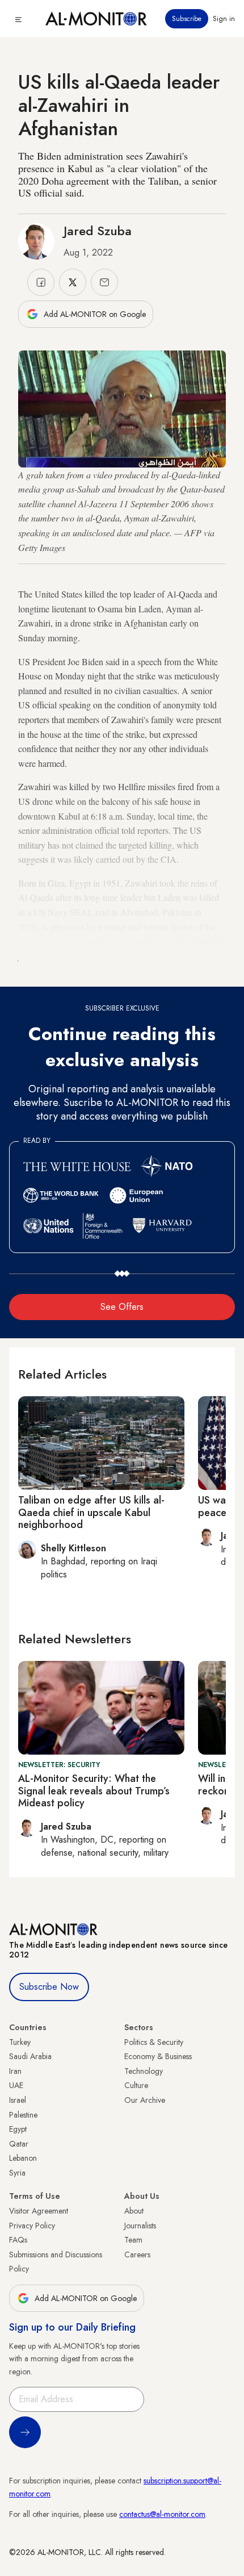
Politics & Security (154, 2042)
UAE (16, 2085)
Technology (144, 2071)
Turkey (20, 2042)
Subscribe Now (49, 1987)
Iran (15, 2071)
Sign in (224, 19)
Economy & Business (158, 2056)
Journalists (140, 2226)
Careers (137, 2254)
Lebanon (23, 2158)
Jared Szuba (98, 231)
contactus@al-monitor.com (162, 2514)
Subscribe (187, 19)
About (134, 2211)
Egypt (18, 2129)
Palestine (23, 2115)
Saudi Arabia (30, 2056)
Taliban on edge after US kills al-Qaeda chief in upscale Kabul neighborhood (91, 1512)
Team (133, 2240)
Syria (17, 2173)
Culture (136, 2085)
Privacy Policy (32, 2226)
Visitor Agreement (39, 2211)
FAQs (18, 2240)
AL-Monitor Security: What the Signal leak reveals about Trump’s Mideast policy (94, 1791)
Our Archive (145, 2100)
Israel (18, 2100)
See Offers (122, 1307)
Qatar (19, 2144)
